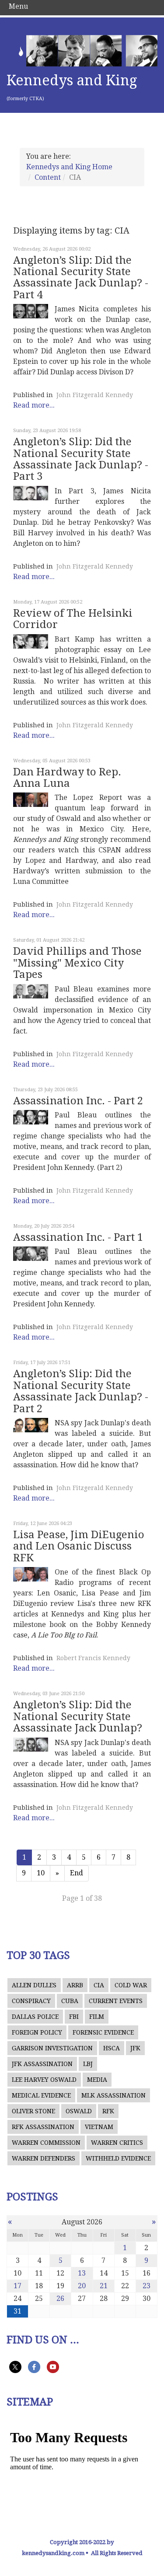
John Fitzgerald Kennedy (95, 395)
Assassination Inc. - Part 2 (78, 1101)
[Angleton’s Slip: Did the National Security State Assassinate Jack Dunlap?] (31, 1745)
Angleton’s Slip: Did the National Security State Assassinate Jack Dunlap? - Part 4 (81, 277)
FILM (97, 2017)
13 (82, 2273)
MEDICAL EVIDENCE (41, 2095)
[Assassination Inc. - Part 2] (31, 1117)
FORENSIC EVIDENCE (103, 2032)
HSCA (112, 2048)
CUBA (70, 2001)
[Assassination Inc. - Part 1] (31, 1254)
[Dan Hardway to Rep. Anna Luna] (31, 800)
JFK (135, 2048)
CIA (99, 1985)
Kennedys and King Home (69, 167)
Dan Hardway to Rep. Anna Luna (67, 778)
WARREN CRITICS (117, 2143)
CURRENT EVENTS (116, 2001)
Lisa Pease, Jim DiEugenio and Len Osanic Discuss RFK (79, 1546)
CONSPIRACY (31, 2001)
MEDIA (97, 2080)
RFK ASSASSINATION (43, 2127)
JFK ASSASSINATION (42, 2064)
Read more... (34, 405)
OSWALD (79, 2111)
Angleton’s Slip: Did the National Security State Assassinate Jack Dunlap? (78, 1716)
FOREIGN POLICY (37, 2032)
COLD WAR (131, 1985)
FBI (74, 2017)
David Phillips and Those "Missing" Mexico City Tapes (77, 963)
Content (48, 177)
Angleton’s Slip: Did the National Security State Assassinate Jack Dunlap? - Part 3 (81, 459)
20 (82, 2286)
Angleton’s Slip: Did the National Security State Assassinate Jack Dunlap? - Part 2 (81, 1391)
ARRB (75, 1985)
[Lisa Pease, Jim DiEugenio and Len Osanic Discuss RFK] (31, 1574)
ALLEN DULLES (34, 1985)
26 (60, 2299)
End (77, 1873)
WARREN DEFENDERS (44, 2158)
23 (147, 2286)
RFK (108, 2111)
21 (104, 2286)
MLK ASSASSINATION (113, 2095)
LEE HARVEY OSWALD (44, 2080)
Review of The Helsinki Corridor (73, 619)
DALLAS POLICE (35, 2017)
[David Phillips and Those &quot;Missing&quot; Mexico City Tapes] (31, 991)
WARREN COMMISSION (46, 2143)
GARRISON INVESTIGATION (52, 2048)
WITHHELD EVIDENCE (118, 2158)
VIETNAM (99, 2127)
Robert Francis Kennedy (93, 1658)
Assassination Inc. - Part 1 (78, 1237)
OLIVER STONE (33, 2111)
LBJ (88, 2064)
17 (17, 2286)
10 (41, 1873)
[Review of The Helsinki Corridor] (31, 641)
